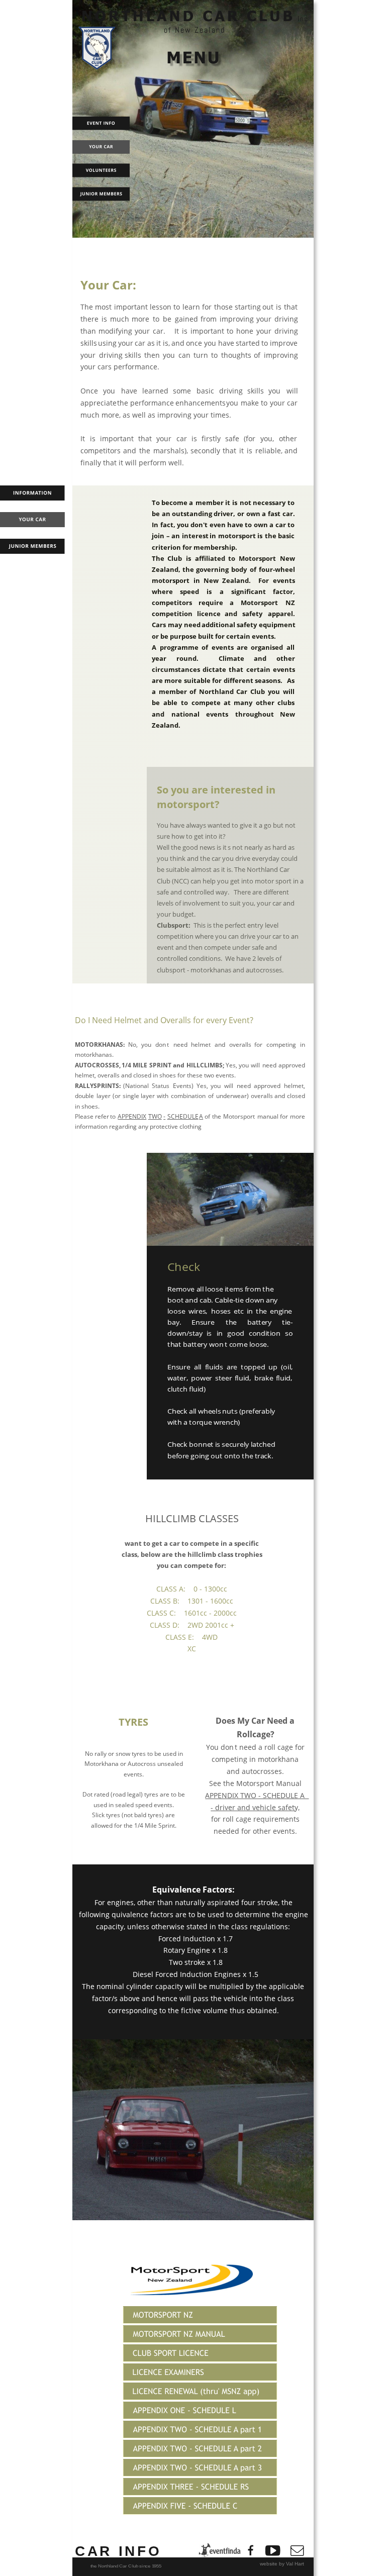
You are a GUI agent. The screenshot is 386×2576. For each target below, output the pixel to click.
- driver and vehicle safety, (255, 1807)
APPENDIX (132, 1116)
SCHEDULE (183, 1116)
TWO (155, 1116)
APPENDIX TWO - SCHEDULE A (257, 1795)
